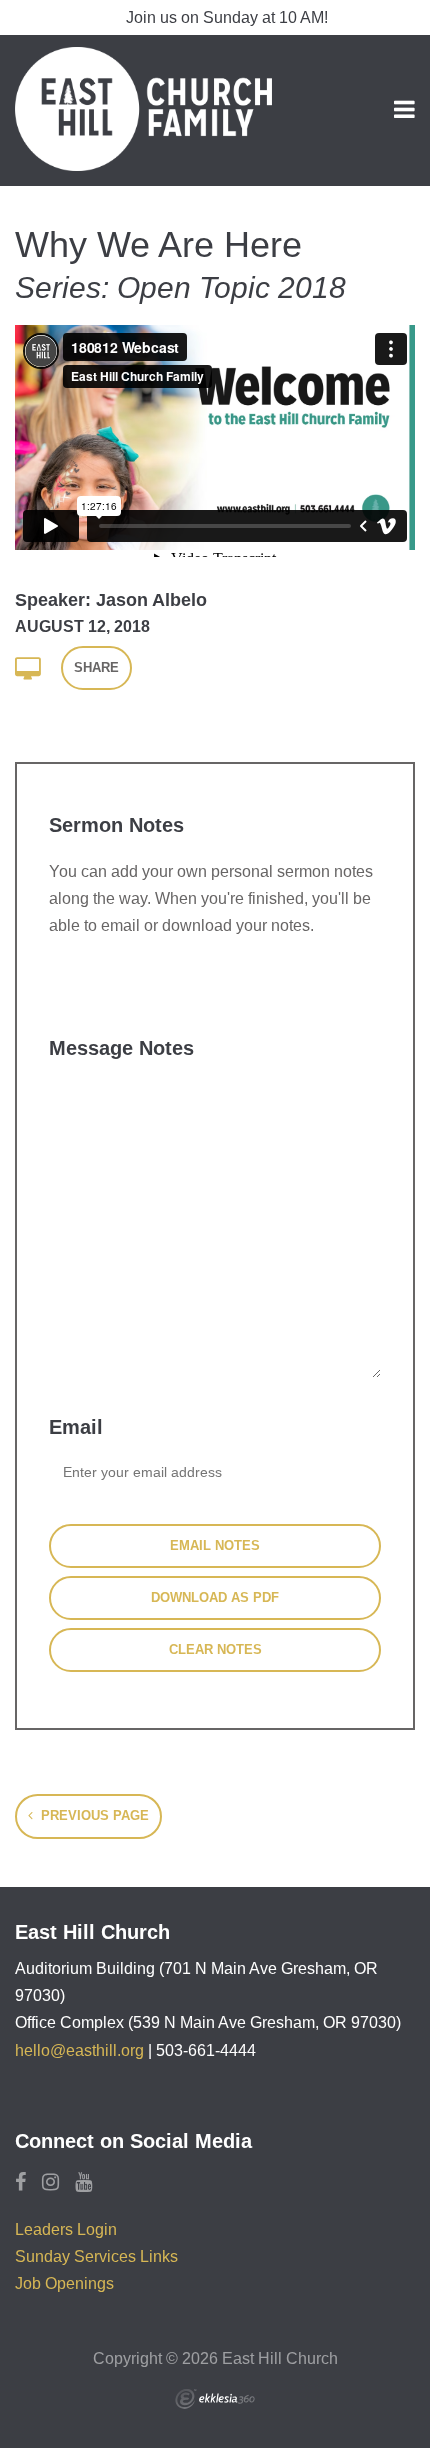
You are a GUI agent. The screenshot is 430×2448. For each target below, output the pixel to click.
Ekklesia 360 (215, 2399)
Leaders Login (66, 2229)
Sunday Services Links (96, 2256)
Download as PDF (215, 1597)
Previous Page (93, 1815)
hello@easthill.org (79, 2050)
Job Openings (64, 2283)
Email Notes (215, 1545)
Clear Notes (215, 1649)
